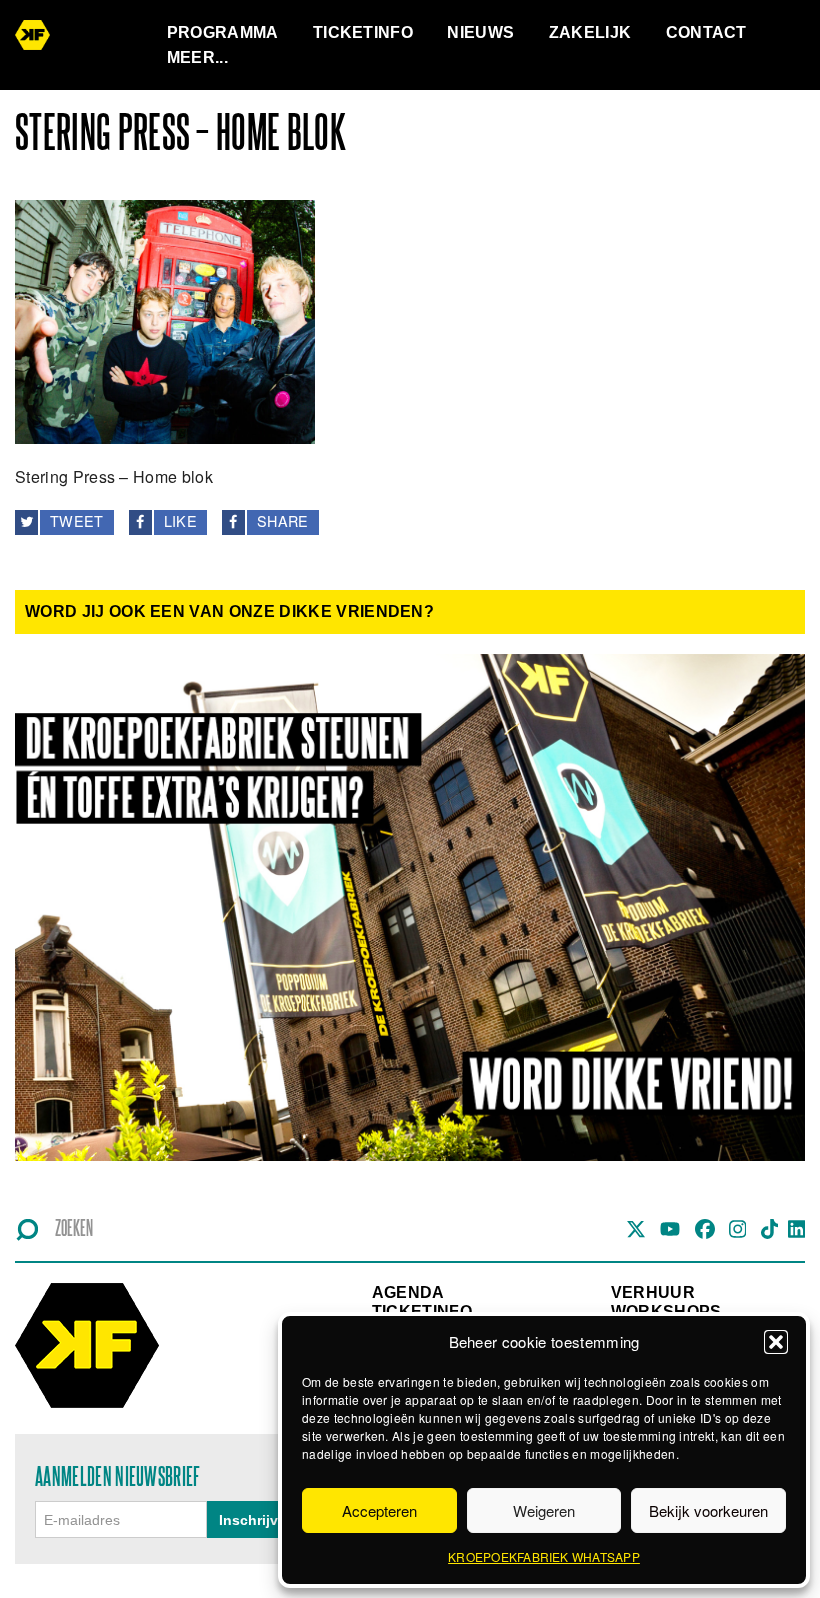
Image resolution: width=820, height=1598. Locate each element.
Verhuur (653, 1292)
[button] (776, 1342)
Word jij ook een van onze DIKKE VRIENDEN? (229, 611)
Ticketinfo (363, 32)
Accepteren (379, 1510)
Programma (223, 32)
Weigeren (544, 1510)
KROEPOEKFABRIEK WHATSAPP (544, 1556)
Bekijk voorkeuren (708, 1510)
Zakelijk (590, 32)
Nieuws (480, 32)
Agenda (408, 1292)
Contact (706, 32)
